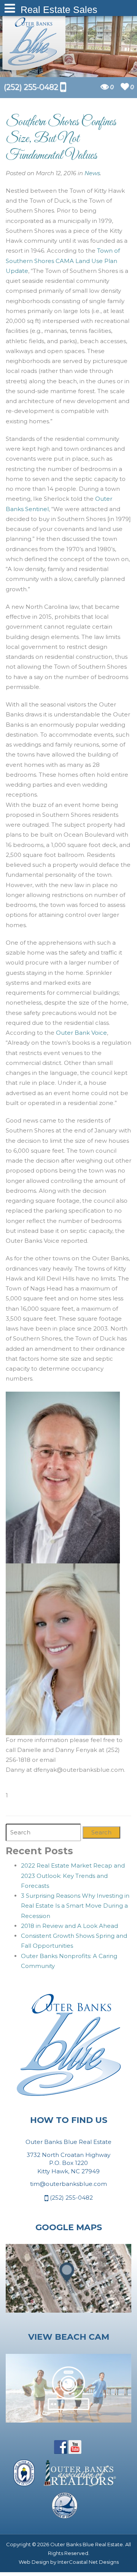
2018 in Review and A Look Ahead (69, 1926)
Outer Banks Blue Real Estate (34, 41)
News (92, 173)
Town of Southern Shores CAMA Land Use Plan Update (63, 261)
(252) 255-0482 (71, 2198)
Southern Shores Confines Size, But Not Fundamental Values (61, 139)
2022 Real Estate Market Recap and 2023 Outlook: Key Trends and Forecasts (73, 1876)
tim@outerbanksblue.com (68, 2184)
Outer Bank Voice (81, 1033)
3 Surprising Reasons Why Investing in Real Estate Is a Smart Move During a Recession (75, 1906)
